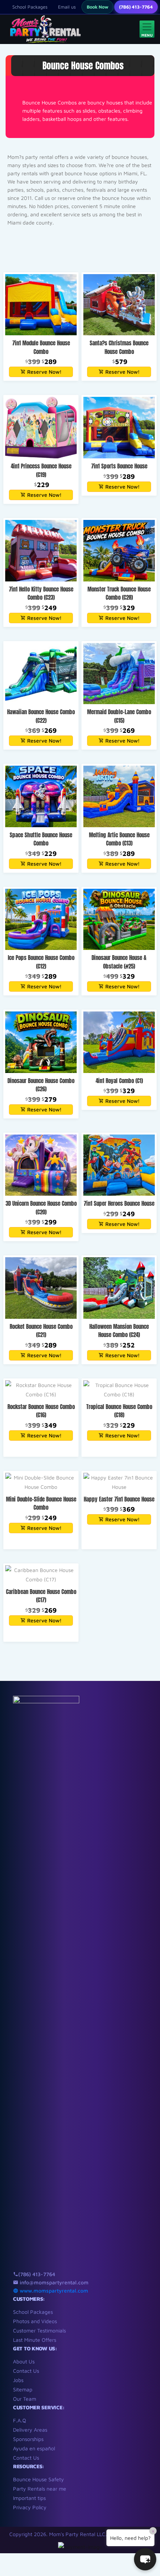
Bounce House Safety (39, 2479)
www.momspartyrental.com (53, 2291)
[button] (145, 2559)
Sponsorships (28, 2439)
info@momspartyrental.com (53, 2282)
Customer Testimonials (39, 2330)
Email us (67, 7)
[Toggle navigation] (147, 29)
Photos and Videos (35, 2321)
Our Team (25, 2399)
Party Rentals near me (40, 2489)
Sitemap (23, 2389)
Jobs (18, 2380)
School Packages (30, 7)
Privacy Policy (30, 2507)
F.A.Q (20, 2420)
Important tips (29, 2498)
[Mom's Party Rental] (44, 29)
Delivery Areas (30, 2430)
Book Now (97, 7)
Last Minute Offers (35, 2340)
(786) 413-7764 (136, 7)
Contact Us (26, 2371)
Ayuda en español (34, 2448)
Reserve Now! (44, 372)
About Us (24, 2361)
